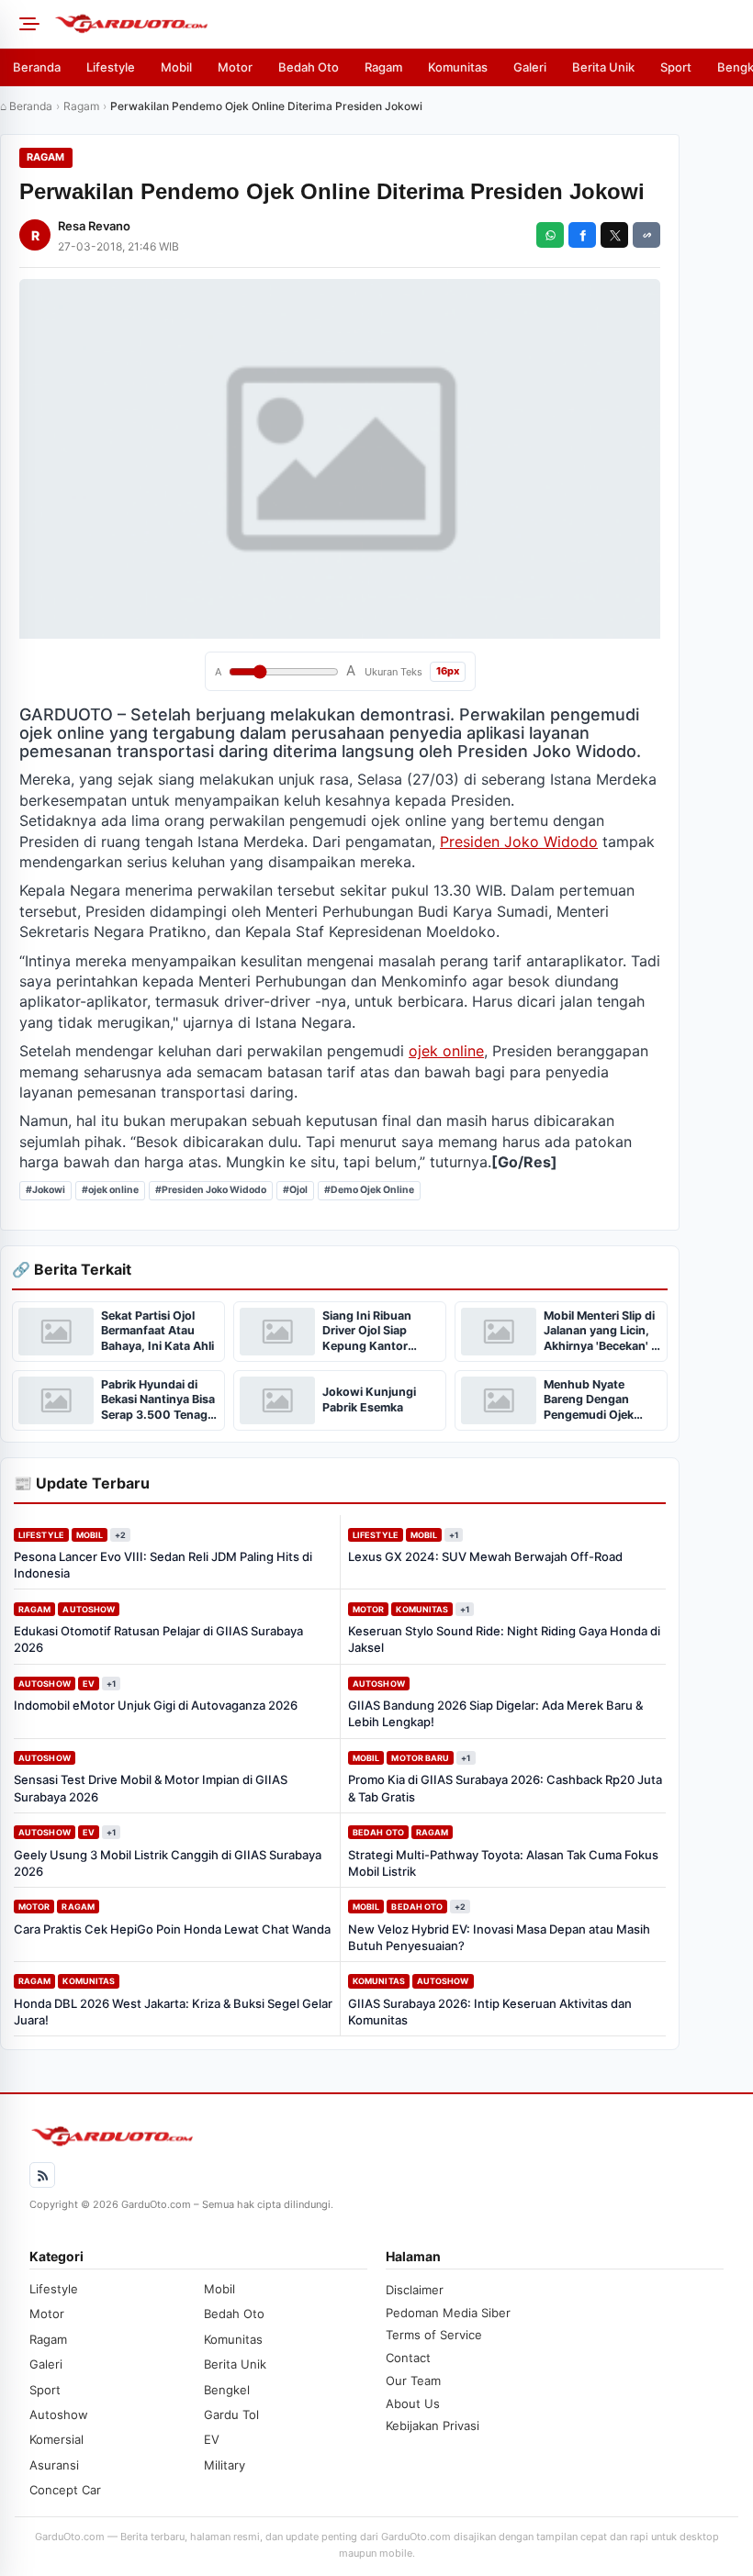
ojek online (446, 1051)
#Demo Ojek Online (369, 1190)
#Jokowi (45, 1190)
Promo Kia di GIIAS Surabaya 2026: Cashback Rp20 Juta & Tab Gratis (505, 1788)
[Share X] (614, 235)
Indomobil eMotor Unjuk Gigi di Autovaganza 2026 (156, 1705)
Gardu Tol (231, 2414)
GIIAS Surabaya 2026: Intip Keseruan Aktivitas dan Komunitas (490, 2012)
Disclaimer (415, 2290)
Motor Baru (420, 1758)
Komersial (56, 2439)
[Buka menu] (27, 24)
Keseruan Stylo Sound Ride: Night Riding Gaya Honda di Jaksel (504, 1639)
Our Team (413, 2381)
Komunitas (458, 67)
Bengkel (227, 2390)
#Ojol (295, 1190)
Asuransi (54, 2465)
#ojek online (110, 1190)
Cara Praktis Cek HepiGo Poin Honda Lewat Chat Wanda (172, 1929)
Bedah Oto (309, 67)
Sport (676, 67)
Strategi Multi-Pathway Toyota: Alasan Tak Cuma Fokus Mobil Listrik (503, 1863)
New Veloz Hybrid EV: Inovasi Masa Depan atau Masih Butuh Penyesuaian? (499, 1937)
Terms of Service (434, 2335)
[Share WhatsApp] (550, 235)
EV (89, 1684)
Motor (235, 67)
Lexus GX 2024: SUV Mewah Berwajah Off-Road (485, 1556)
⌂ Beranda (26, 106)
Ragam (383, 67)
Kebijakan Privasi (433, 2425)
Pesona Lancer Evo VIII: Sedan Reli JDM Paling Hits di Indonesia (163, 1565)
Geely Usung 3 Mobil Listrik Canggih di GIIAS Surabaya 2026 (168, 1863)
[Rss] (42, 2175)
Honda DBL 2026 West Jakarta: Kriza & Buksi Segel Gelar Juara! (173, 2012)
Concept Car (65, 2490)
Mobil (176, 67)
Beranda (37, 67)
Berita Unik (603, 67)
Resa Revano (94, 226)
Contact (408, 2358)
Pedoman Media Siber (448, 2313)
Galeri (530, 67)
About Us (413, 2403)
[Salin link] (646, 235)
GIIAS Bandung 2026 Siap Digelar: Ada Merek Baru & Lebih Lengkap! (495, 1713)
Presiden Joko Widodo (519, 842)
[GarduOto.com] (398, 24)
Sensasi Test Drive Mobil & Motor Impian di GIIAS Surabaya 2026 (151, 1788)
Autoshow (89, 1609)
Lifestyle (111, 67)
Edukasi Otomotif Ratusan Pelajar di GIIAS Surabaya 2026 (158, 1639)
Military (225, 2465)
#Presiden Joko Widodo (211, 1190)
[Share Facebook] (582, 235)
